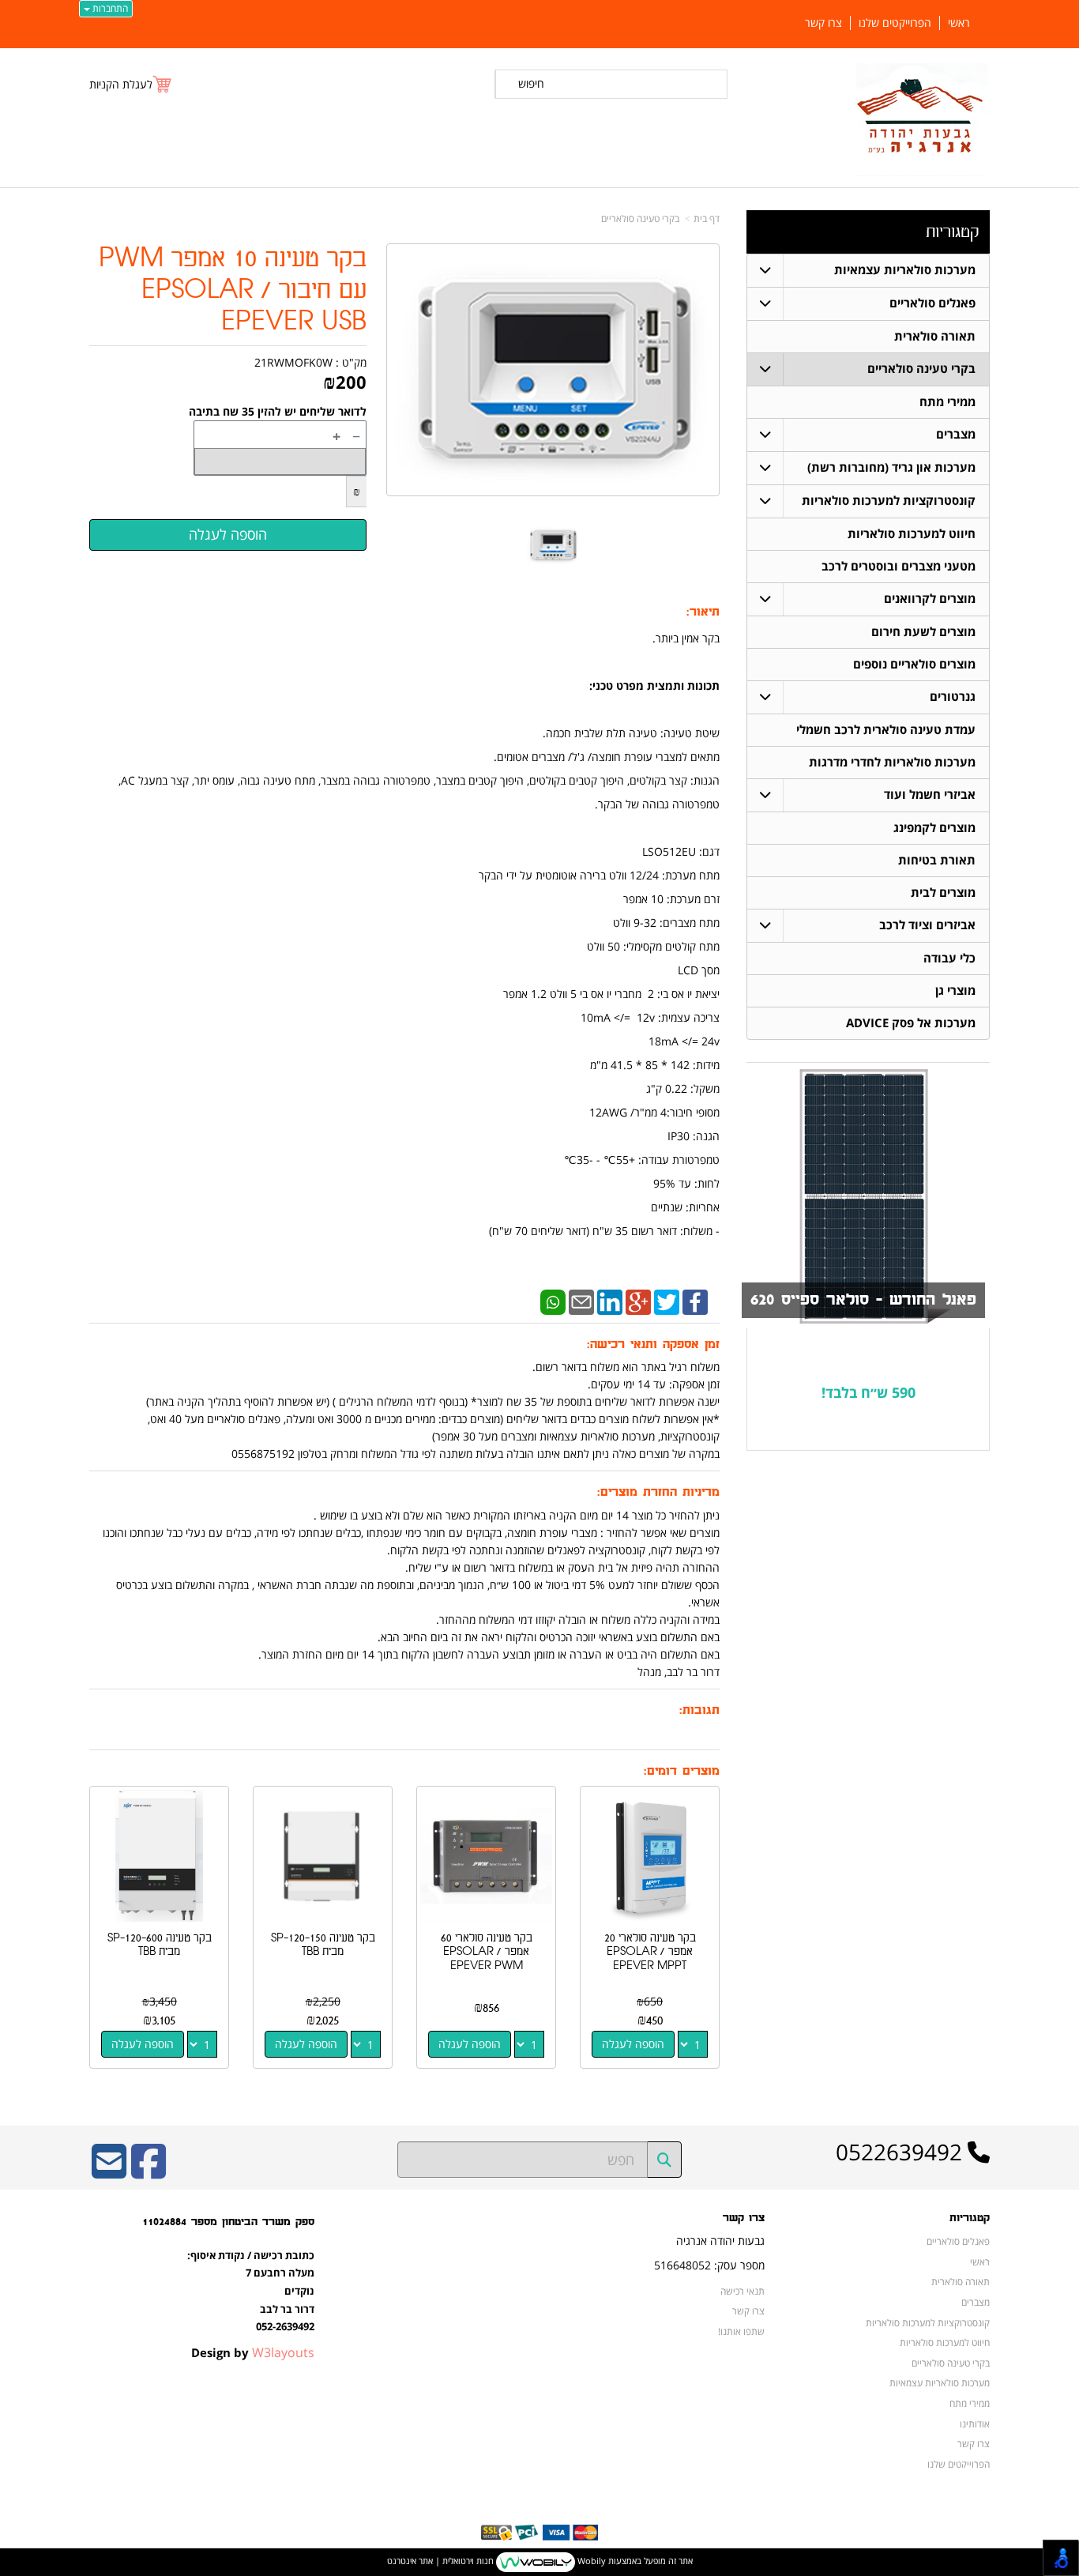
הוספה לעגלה (633, 2044)
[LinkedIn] (610, 1301)
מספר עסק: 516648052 (709, 2265)
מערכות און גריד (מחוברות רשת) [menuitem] (891, 467)
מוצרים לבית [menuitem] (943, 893)
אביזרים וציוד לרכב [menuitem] (927, 925)
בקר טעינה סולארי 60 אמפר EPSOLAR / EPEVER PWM (487, 1952)
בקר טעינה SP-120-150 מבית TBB (323, 1945)
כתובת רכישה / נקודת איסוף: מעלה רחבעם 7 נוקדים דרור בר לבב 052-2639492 (251, 2291)
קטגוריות (952, 232)
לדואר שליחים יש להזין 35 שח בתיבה (278, 411)
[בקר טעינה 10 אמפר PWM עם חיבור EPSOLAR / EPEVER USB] (553, 545)
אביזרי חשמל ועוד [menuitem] (930, 795)
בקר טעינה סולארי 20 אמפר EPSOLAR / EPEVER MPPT (650, 1952)
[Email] (581, 1301)
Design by (253, 2352)
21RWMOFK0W (293, 362)
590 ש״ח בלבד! (868, 1392)
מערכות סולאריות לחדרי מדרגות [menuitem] (892, 762)
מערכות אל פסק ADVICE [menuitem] (911, 1023)
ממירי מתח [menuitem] (947, 402)
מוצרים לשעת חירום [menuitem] (923, 632)
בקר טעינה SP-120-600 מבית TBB (160, 1945)
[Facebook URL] (149, 2172)
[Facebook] (695, 1301)
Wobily (590, 2561)
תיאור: (703, 612)
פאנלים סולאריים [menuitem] (932, 303)
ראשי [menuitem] (959, 23)
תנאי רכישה (743, 2291)
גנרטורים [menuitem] (953, 697)
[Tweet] (667, 1301)
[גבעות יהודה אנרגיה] (923, 120)
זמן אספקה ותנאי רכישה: (653, 1344)
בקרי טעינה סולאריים (640, 218)
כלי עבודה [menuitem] (949, 958)
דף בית (707, 218)
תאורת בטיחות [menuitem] (937, 860)
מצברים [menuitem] (956, 434)
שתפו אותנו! (741, 2331)
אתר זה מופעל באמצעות (540, 2561)
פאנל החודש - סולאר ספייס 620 (863, 1300)
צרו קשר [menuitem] (823, 23)
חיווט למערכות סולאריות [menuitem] (912, 534)
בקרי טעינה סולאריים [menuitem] (921, 369)
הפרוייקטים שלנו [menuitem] (895, 23)
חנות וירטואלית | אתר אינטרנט (440, 2561)
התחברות (109, 8)
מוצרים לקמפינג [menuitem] (934, 828)
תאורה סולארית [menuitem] (935, 336)
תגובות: (699, 1710)
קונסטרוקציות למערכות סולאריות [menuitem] (889, 501)
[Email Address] (109, 2172)
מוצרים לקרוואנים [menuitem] (930, 599)
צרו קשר (744, 2218)
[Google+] (638, 1301)
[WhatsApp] (553, 1301)
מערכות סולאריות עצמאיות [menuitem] (905, 270)
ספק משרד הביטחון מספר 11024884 (228, 2222)
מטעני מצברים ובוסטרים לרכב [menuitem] (899, 566)
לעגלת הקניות (121, 84)
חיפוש (531, 83)
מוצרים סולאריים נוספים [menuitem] (914, 664)
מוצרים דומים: (682, 1771)
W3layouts (283, 2352)
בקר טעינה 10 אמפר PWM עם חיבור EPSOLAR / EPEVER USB (233, 290)
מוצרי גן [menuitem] (955, 990)
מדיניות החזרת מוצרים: (658, 1492)
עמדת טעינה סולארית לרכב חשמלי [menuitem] (886, 730)
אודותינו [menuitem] (975, 2423)
